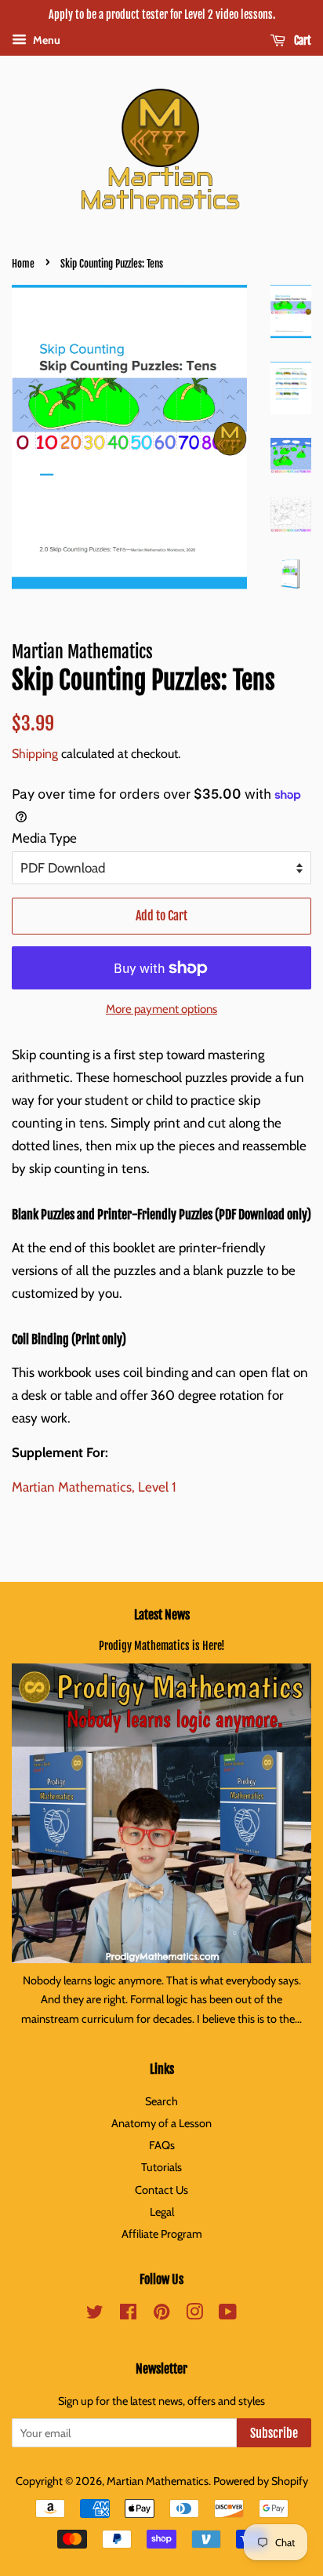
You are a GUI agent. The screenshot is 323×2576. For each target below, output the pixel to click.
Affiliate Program (162, 2234)
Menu (45, 40)
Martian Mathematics (158, 2481)
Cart (301, 40)
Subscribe (274, 2433)
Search (161, 2101)
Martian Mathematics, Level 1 (94, 1487)
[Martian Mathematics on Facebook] (128, 2315)
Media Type (44, 838)
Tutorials (161, 2167)
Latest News (162, 1615)
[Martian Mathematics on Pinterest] (161, 2315)
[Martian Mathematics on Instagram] (194, 2315)
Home (23, 264)
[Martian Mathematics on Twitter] (95, 2315)
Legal (162, 2212)
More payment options (161, 1009)
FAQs (162, 2145)
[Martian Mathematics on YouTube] (228, 2315)
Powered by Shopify (261, 2481)
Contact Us (161, 2190)
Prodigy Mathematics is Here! (162, 1646)
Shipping (35, 754)
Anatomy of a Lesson (161, 2123)
